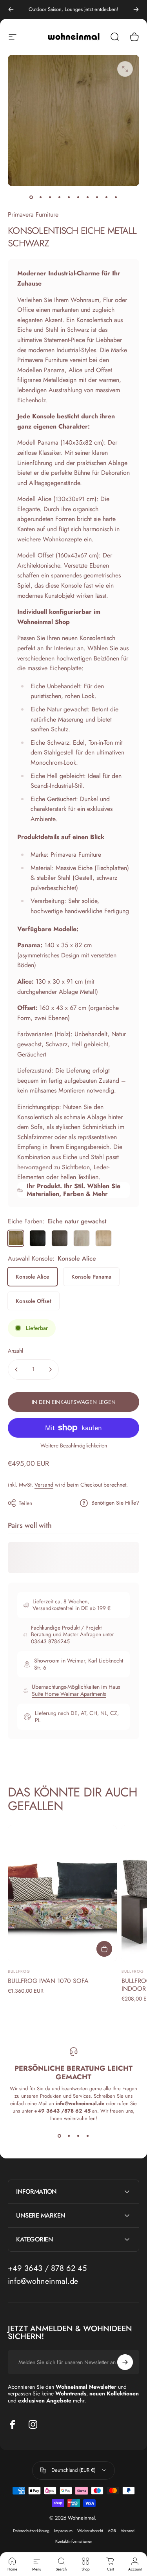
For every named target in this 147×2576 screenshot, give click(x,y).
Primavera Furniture (33, 214)
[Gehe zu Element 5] (78, 197)
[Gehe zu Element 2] (50, 197)
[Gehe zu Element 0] (31, 197)
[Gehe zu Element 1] (41, 197)
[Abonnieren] (125, 2362)
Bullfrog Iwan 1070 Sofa (48, 1981)
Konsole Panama (91, 1277)
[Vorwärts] (136, 9)
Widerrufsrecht (90, 2531)
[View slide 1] (60, 2136)
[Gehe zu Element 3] (60, 197)
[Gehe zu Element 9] (107, 197)
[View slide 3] (78, 2136)
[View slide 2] (69, 2136)
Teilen (25, 1503)
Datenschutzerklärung (31, 2531)
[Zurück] (11, 9)
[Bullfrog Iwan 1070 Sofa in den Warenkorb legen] (104, 1949)
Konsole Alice (33, 1277)
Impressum (63, 2531)
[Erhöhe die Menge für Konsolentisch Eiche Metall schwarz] (50, 1369)
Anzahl (15, 1351)
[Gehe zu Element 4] (69, 197)
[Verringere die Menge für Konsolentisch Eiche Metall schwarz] (16, 1369)
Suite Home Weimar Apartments (69, 1694)
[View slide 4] (88, 2136)
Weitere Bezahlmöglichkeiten (74, 1446)
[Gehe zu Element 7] (97, 197)
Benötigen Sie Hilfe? (115, 1503)
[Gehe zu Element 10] (116, 197)
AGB (112, 2531)
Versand (44, 1485)
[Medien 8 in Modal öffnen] (125, 69)
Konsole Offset (34, 1301)
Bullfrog (19, 1971)
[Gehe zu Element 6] (88, 197)
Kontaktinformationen (74, 2541)
